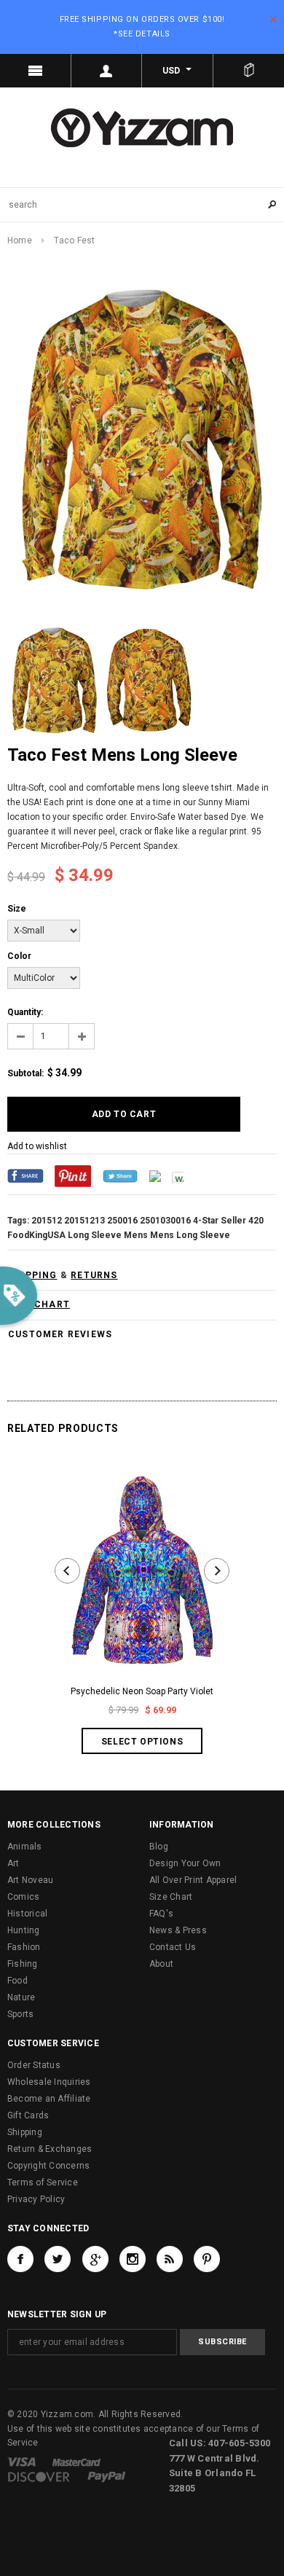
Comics (23, 1897)
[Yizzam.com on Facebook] (20, 2259)
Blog (159, 1847)
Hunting (24, 1930)
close (273, 19)
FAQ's (161, 1914)
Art (13, 1863)
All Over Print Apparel (193, 1880)
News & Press (178, 1930)
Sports (20, 2014)
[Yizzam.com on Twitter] (58, 2259)
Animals (25, 1847)
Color (19, 956)
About (161, 1964)
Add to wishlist (37, 1146)
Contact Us (173, 1947)
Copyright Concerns (48, 2166)
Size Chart (171, 1897)
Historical (27, 1914)
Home (20, 240)
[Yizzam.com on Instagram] (133, 2259)
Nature (21, 1997)
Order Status (34, 2065)
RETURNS (94, 1275)
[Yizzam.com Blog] (170, 2259)
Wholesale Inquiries (49, 2082)
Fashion (24, 1947)
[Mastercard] (76, 2462)
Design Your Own (185, 1863)
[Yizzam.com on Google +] (95, 2259)
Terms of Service (43, 2182)
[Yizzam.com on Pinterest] (207, 2259)
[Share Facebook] (25, 1175)
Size (17, 909)
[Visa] (21, 2462)
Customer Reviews (60, 1334)
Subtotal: (25, 1073)
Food (17, 1981)
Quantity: (25, 1012)
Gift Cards (28, 2115)
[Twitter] (120, 1175)
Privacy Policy (36, 2199)
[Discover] (39, 2476)
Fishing (23, 1964)
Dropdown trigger (107, 71)
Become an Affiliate (49, 2099)
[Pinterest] (73, 1175)
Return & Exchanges (50, 2149)
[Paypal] (107, 2476)
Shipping (25, 2132)
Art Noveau (30, 1880)
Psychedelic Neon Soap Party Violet (142, 1691)
